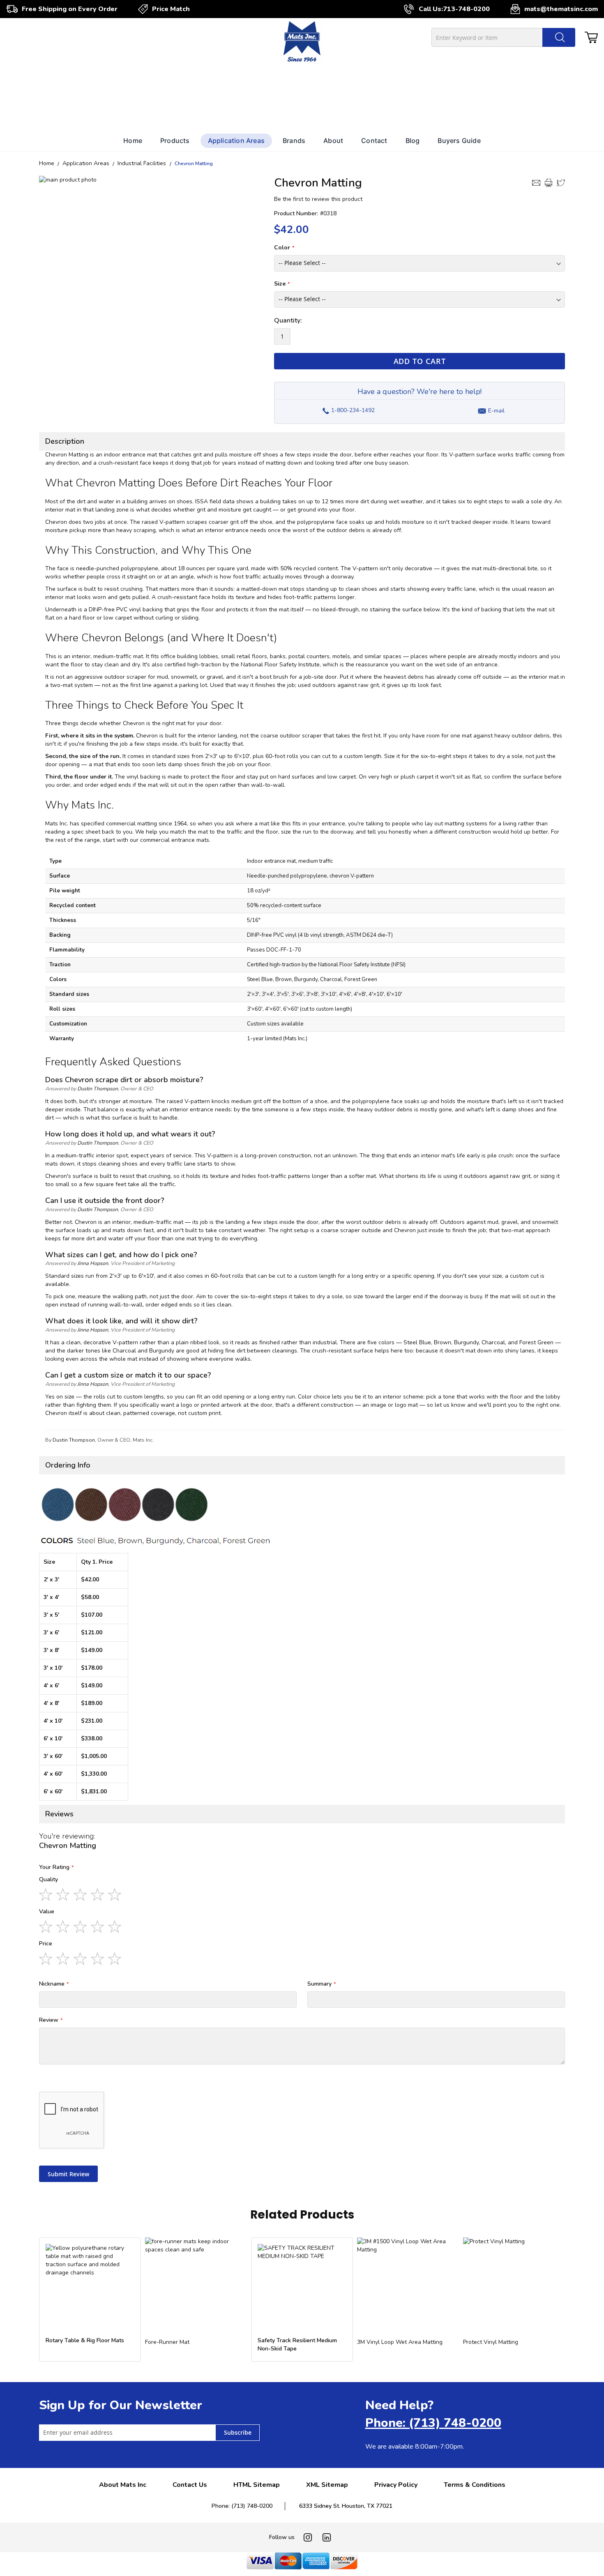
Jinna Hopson (93, 1263)
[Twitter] (561, 183)
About (333, 141)
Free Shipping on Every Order (70, 9)
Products (175, 141)
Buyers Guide (459, 141)
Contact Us (190, 2485)
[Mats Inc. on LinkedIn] (327, 2537)
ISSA (202, 501)
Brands (294, 141)
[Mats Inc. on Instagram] (308, 2537)
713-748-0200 (466, 9)
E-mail (496, 411)
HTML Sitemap (257, 2485)
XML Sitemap (327, 2485)
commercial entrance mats (175, 840)
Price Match (171, 9)
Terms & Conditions (475, 2485)
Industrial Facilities (143, 163)
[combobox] (503, 37)
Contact (374, 141)
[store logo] (302, 43)
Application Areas (236, 141)
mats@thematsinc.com (561, 9)
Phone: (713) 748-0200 (433, 2423)
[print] (549, 183)
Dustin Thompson (98, 1089)
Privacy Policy (396, 2485)
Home (133, 141)
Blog (413, 141)
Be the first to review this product (318, 199)
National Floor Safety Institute (280, 665)
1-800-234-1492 (348, 408)
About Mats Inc (123, 2485)
